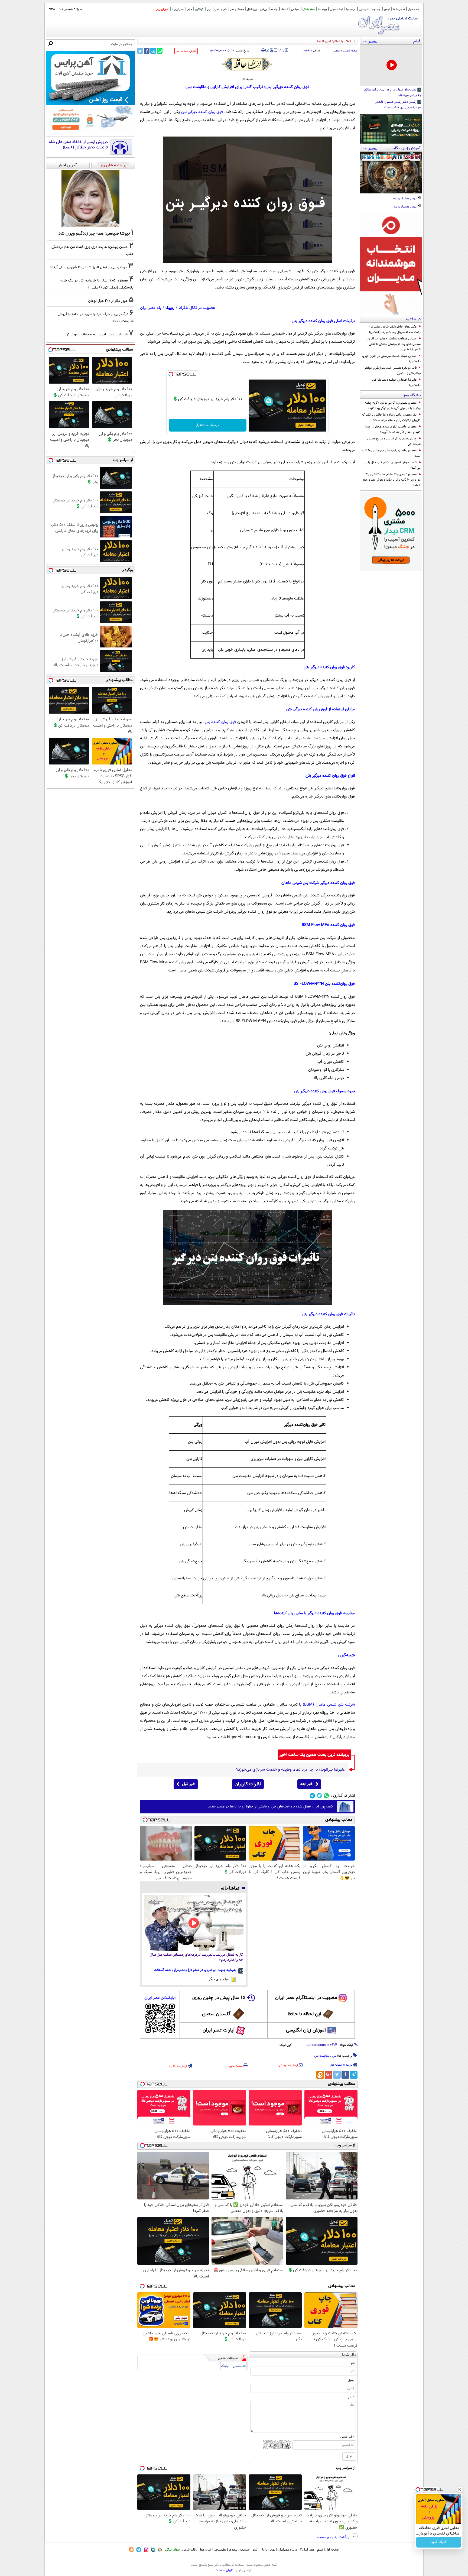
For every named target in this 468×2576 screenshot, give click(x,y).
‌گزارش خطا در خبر (186, 51)
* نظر (351, 2397)
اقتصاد (284, 9)
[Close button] (460, 2490)
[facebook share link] (147, 51)
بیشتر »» (370, 41)
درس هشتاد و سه (405, 199)
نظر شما (349, 2355)
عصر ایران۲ (307, 2550)
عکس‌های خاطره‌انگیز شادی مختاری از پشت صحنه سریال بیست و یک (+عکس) (394, 329)
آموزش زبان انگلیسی (306, 2030)
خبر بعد (306, 1784)
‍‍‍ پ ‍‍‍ (282, 50)
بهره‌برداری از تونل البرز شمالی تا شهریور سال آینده (88, 267)
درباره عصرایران (288, 2550)
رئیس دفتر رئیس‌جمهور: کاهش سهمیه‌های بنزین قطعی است (398, 105)
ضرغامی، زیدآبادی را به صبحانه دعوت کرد (96, 334)
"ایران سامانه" (224, 2570)
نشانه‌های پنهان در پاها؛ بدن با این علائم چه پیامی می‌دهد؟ (393, 93)
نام (353, 2363)
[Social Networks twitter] (319, 1796)
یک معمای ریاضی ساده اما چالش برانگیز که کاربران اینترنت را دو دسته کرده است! (391, 417)
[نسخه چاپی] (263, 50)
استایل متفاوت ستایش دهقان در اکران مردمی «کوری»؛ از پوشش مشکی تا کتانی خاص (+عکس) (394, 344)
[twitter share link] (140, 51)
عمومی (336, 51)
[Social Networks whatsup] (326, 1796)
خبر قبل (189, 1784)
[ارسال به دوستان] (267, 50)
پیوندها (233, 2550)
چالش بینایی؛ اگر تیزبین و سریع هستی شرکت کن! (394, 441)
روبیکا (170, 308)
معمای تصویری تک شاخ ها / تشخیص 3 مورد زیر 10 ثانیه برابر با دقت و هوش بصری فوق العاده (391, 480)
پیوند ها (322, 9)
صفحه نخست (350, 51)
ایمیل (351, 2380)
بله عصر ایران (151, 308)
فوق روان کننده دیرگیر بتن (202, 112)
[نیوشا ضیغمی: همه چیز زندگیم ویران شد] (90, 199)
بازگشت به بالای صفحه (334, 2537)
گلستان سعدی (216, 2014)
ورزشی (264, 9)
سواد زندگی (309, 9)
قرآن (209, 9)
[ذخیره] (271, 51)
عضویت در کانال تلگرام (197, 308)
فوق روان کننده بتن (220, 722)
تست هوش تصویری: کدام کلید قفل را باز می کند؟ (392, 465)
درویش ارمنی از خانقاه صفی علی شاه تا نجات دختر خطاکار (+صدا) (78, 145)
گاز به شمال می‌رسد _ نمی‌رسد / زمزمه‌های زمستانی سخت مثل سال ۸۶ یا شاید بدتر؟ (196, 1958)
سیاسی (295, 9)
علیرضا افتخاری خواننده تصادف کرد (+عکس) (396, 383)
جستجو (376, 9)
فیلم (189, 9)
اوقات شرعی (336, 9)
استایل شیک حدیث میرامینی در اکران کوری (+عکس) (391, 359)
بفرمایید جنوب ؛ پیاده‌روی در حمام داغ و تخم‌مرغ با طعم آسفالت (195, 1970)
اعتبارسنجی (239, 2366)
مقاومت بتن (322, 2056)
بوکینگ (225, 2366)
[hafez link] (248, 64)
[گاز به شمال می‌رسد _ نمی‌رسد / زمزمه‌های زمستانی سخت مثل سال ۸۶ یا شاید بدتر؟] (194, 1923)
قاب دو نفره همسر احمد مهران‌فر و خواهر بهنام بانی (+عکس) (393, 371)
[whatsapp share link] (160, 51)
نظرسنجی (364, 9)
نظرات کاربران (248, 1784)
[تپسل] (171, 374)
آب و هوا (351, 9)
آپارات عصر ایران (219, 2030)
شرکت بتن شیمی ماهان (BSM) (329, 1705)
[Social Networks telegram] (312, 1796)
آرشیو (387, 9)
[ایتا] (320, 2075)
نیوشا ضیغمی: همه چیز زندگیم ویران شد (94, 234)
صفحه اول (413, 9)
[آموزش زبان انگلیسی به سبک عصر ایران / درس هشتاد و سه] (391, 173)
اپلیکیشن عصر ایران (160, 1998)
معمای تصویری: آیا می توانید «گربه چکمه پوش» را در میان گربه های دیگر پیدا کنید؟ (393, 406)
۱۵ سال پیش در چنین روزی (219, 1998)
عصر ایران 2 (178, 9)
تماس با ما (399, 9)
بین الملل (252, 9)
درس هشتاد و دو (406, 207)
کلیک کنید (439, 2542)
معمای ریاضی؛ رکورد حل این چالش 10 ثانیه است (391, 453)
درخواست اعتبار (207, 425)
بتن (334, 2056)
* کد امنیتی (347, 2437)
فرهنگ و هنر (237, 9)
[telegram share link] (153, 51)
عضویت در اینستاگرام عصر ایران (306, 1998)
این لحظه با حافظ (304, 2014)
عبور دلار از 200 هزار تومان (108, 301)
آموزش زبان (162, 9)
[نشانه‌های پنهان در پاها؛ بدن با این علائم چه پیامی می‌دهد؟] (391, 65)
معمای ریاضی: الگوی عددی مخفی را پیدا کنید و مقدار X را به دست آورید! (393, 429)
